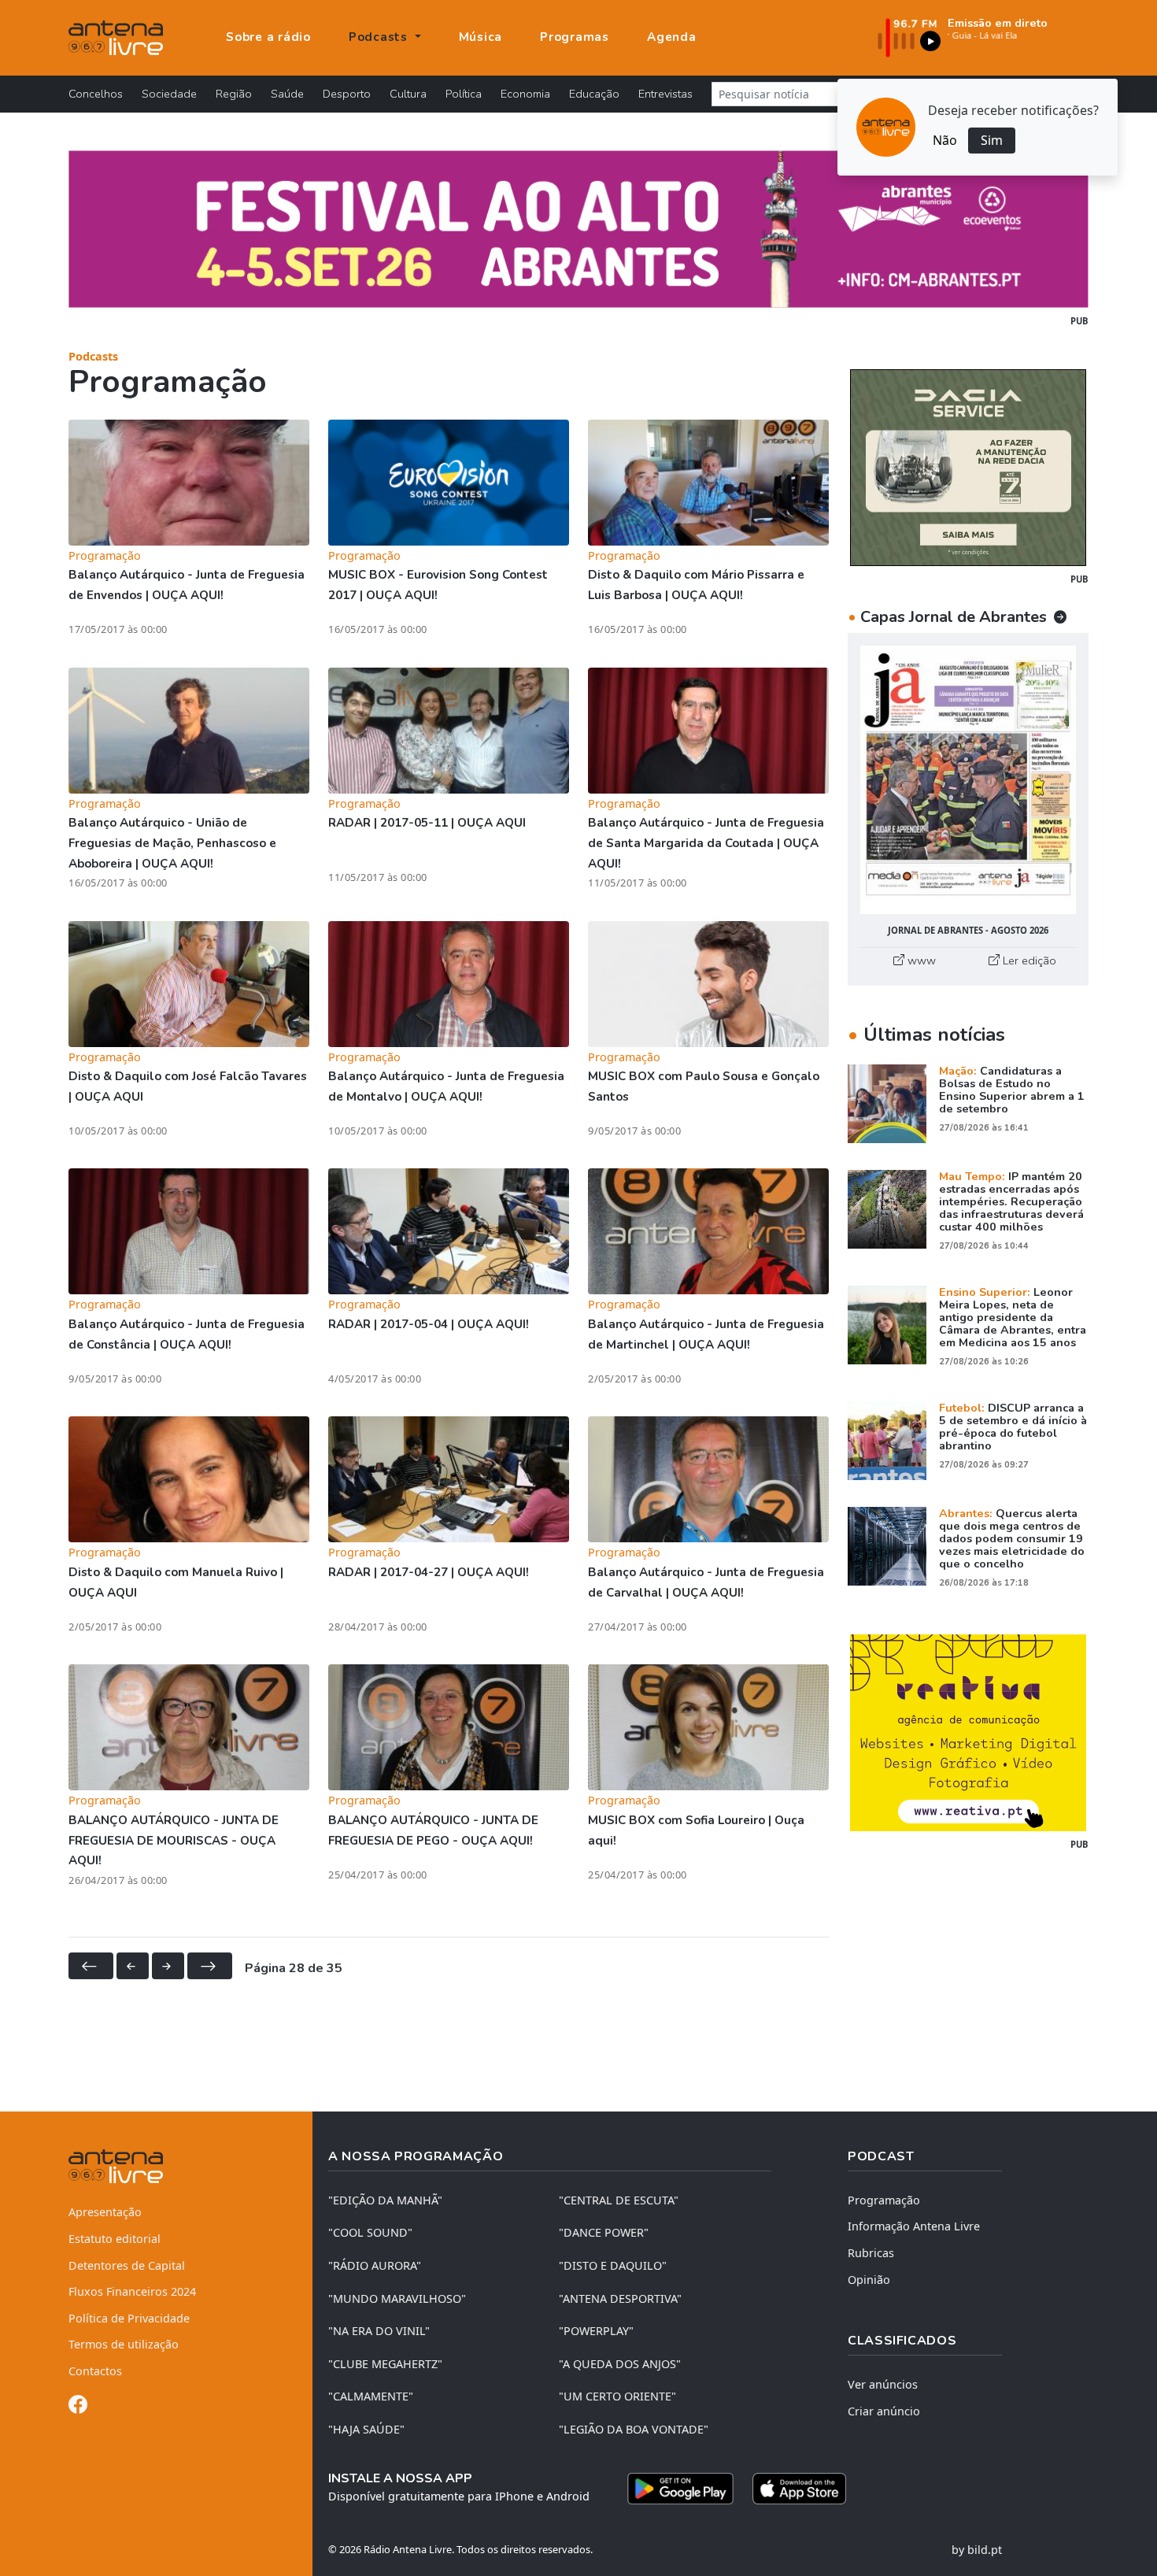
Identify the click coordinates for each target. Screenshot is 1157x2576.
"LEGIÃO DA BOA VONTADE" (634, 2429)
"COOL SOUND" (370, 2232)
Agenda (672, 37)
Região (234, 94)
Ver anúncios (883, 2384)
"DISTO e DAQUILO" (613, 2265)
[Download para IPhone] (799, 2489)
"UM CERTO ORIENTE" (617, 2396)
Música (481, 37)
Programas (575, 37)
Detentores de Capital (127, 2265)
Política (464, 94)
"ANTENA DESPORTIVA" (620, 2298)
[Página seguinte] (168, 1966)
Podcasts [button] (380, 37)
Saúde (287, 94)
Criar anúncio (884, 2411)
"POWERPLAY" (596, 2331)
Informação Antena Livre (914, 2226)
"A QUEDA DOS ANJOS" (620, 2364)
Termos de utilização (124, 2344)
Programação (884, 2200)
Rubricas (871, 2253)
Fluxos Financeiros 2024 (132, 2291)
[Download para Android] (680, 2489)
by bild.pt (977, 2550)
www (920, 960)
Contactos (95, 2371)
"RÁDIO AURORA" (375, 2265)
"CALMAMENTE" (371, 2396)
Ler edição (1028, 960)
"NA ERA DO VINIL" (379, 2331)
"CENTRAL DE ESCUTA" (619, 2200)
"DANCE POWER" (604, 2232)
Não (945, 140)
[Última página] (210, 1966)
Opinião (869, 2280)
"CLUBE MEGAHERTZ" (385, 2364)
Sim (992, 140)
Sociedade (169, 94)
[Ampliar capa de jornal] (968, 780)
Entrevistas (665, 94)
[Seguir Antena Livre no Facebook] (78, 2407)
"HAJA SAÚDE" (366, 2429)
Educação (594, 94)
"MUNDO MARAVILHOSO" (397, 2298)
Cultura (408, 94)
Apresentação (105, 2212)
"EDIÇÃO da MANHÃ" (385, 2200)
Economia (525, 94)
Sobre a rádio (268, 37)
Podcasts (93, 356)
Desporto (347, 94)
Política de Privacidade (129, 2318)
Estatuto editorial (115, 2239)
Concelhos (96, 94)
